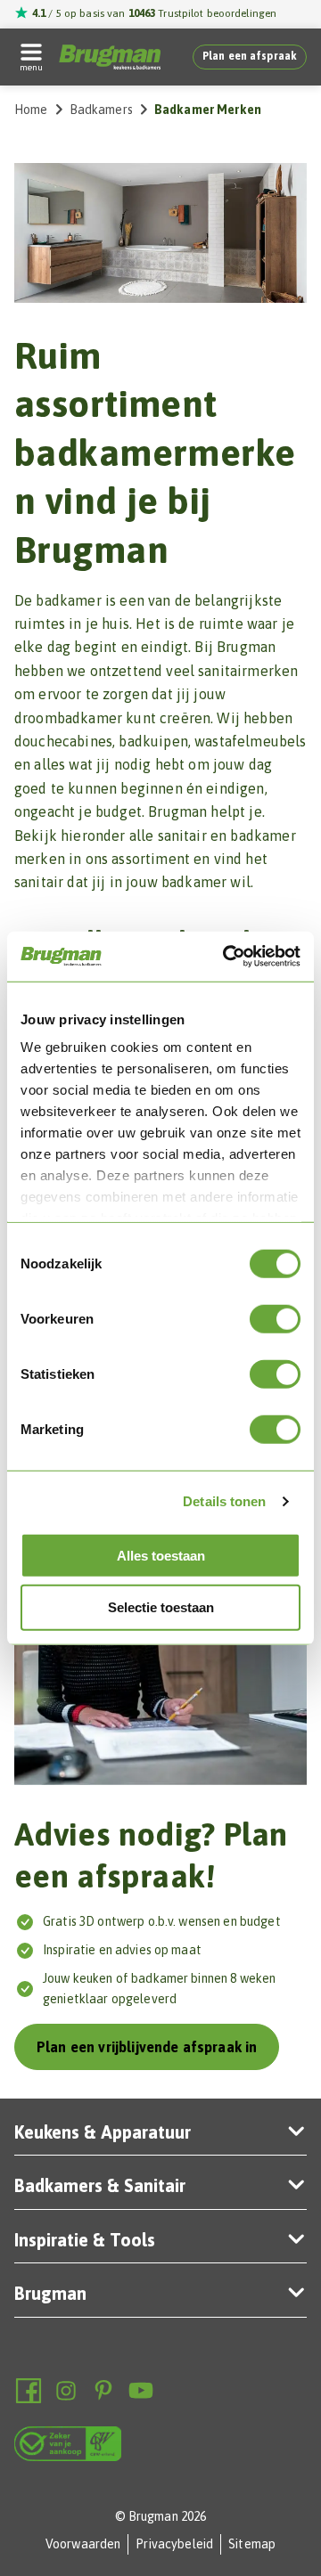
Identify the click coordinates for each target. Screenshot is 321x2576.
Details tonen (224, 1501)
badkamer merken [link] (208, 110)
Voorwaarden (83, 2544)
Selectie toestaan (161, 1607)
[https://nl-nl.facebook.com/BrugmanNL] (29, 2391)
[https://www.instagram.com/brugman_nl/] (66, 2391)
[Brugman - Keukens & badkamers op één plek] (110, 57)
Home (31, 110)
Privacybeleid (174, 2544)
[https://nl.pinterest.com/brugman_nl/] (103, 2391)
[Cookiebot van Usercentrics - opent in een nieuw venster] (226, 957)
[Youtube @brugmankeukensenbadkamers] (141, 2391)
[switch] (275, 1318)
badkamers (101, 110)
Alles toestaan (161, 1555)
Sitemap (252, 2544)
